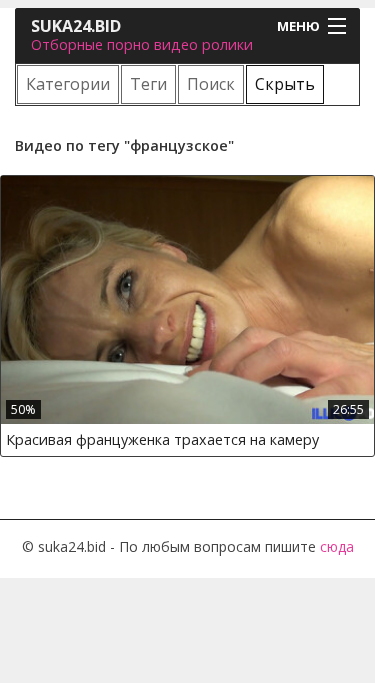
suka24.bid (76, 26)
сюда (337, 546)
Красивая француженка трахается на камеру (162, 439)
